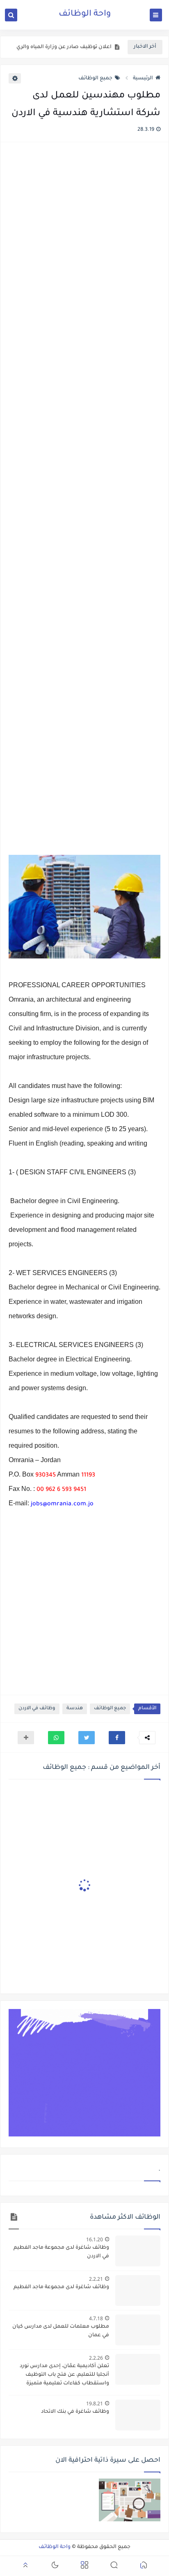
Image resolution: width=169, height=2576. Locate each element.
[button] (117, 1738)
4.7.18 (96, 2318)
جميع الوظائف (95, 79)
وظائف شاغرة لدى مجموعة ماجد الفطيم (61, 2287)
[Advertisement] (84, 500)
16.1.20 (95, 2239)
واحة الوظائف (85, 14)
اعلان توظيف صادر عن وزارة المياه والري (64, 47)
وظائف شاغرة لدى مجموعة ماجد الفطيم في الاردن (61, 2252)
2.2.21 (96, 2279)
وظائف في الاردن (37, 1709)
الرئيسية (143, 79)
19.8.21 (95, 2404)
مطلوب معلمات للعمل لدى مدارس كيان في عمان (61, 2331)
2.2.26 (96, 2358)
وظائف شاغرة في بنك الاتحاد (75, 2412)
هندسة (75, 1709)
